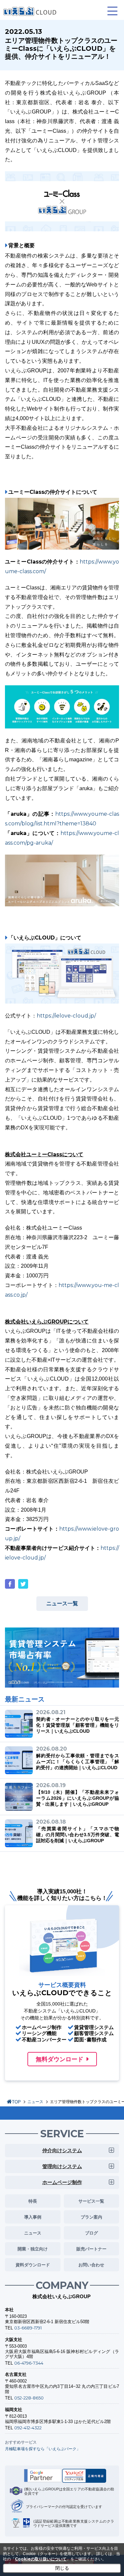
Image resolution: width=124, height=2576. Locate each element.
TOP (16, 2102)
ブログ (91, 2233)
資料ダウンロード (33, 2265)
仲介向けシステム (62, 2150)
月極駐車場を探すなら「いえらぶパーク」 (43, 2449)
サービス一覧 (91, 2201)
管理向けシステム (62, 2166)
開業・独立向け (33, 2249)
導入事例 (33, 2217)
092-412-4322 (28, 2428)
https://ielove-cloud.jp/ (66, 1016)
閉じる (62, 2568)
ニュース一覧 (62, 1603)
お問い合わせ (91, 2265)
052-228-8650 (29, 2398)
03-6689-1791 (28, 2328)
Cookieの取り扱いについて (41, 2559)
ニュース (35, 2102)
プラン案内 (91, 2217)
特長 (33, 2201)
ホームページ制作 (62, 2182)
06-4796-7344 (29, 2363)
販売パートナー (91, 2249)
